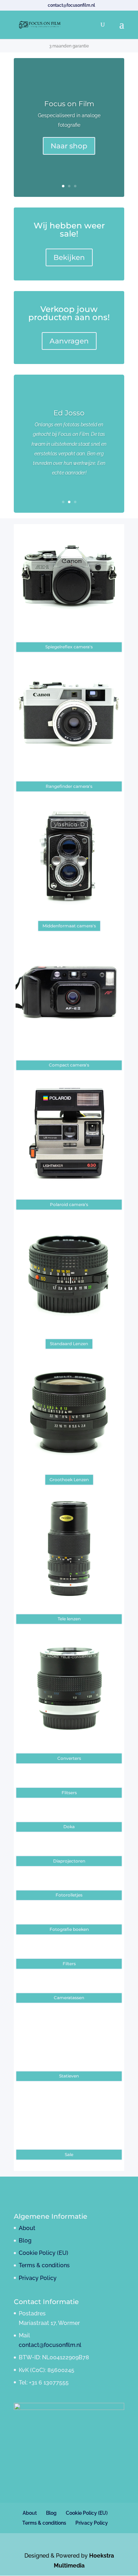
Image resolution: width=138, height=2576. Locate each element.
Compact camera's (69, 1065)
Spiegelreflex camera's (69, 647)
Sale (69, 2154)
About (27, 2228)
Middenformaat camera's (69, 926)
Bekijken (69, 257)
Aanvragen (69, 341)
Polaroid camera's (69, 1204)
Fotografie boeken (69, 1929)
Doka (69, 1827)
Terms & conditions (44, 2265)
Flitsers (69, 1793)
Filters (69, 1964)
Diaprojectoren (69, 1861)
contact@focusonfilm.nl (50, 2345)
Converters (69, 1758)
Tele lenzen (69, 1619)
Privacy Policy (38, 2278)
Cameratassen (69, 1998)
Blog (25, 2241)
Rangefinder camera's (69, 786)
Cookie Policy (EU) (44, 2253)
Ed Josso (69, 413)
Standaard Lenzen (69, 1344)
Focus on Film (69, 104)
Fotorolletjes (69, 1895)
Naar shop (69, 146)
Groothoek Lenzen (69, 1480)
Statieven (69, 2076)
